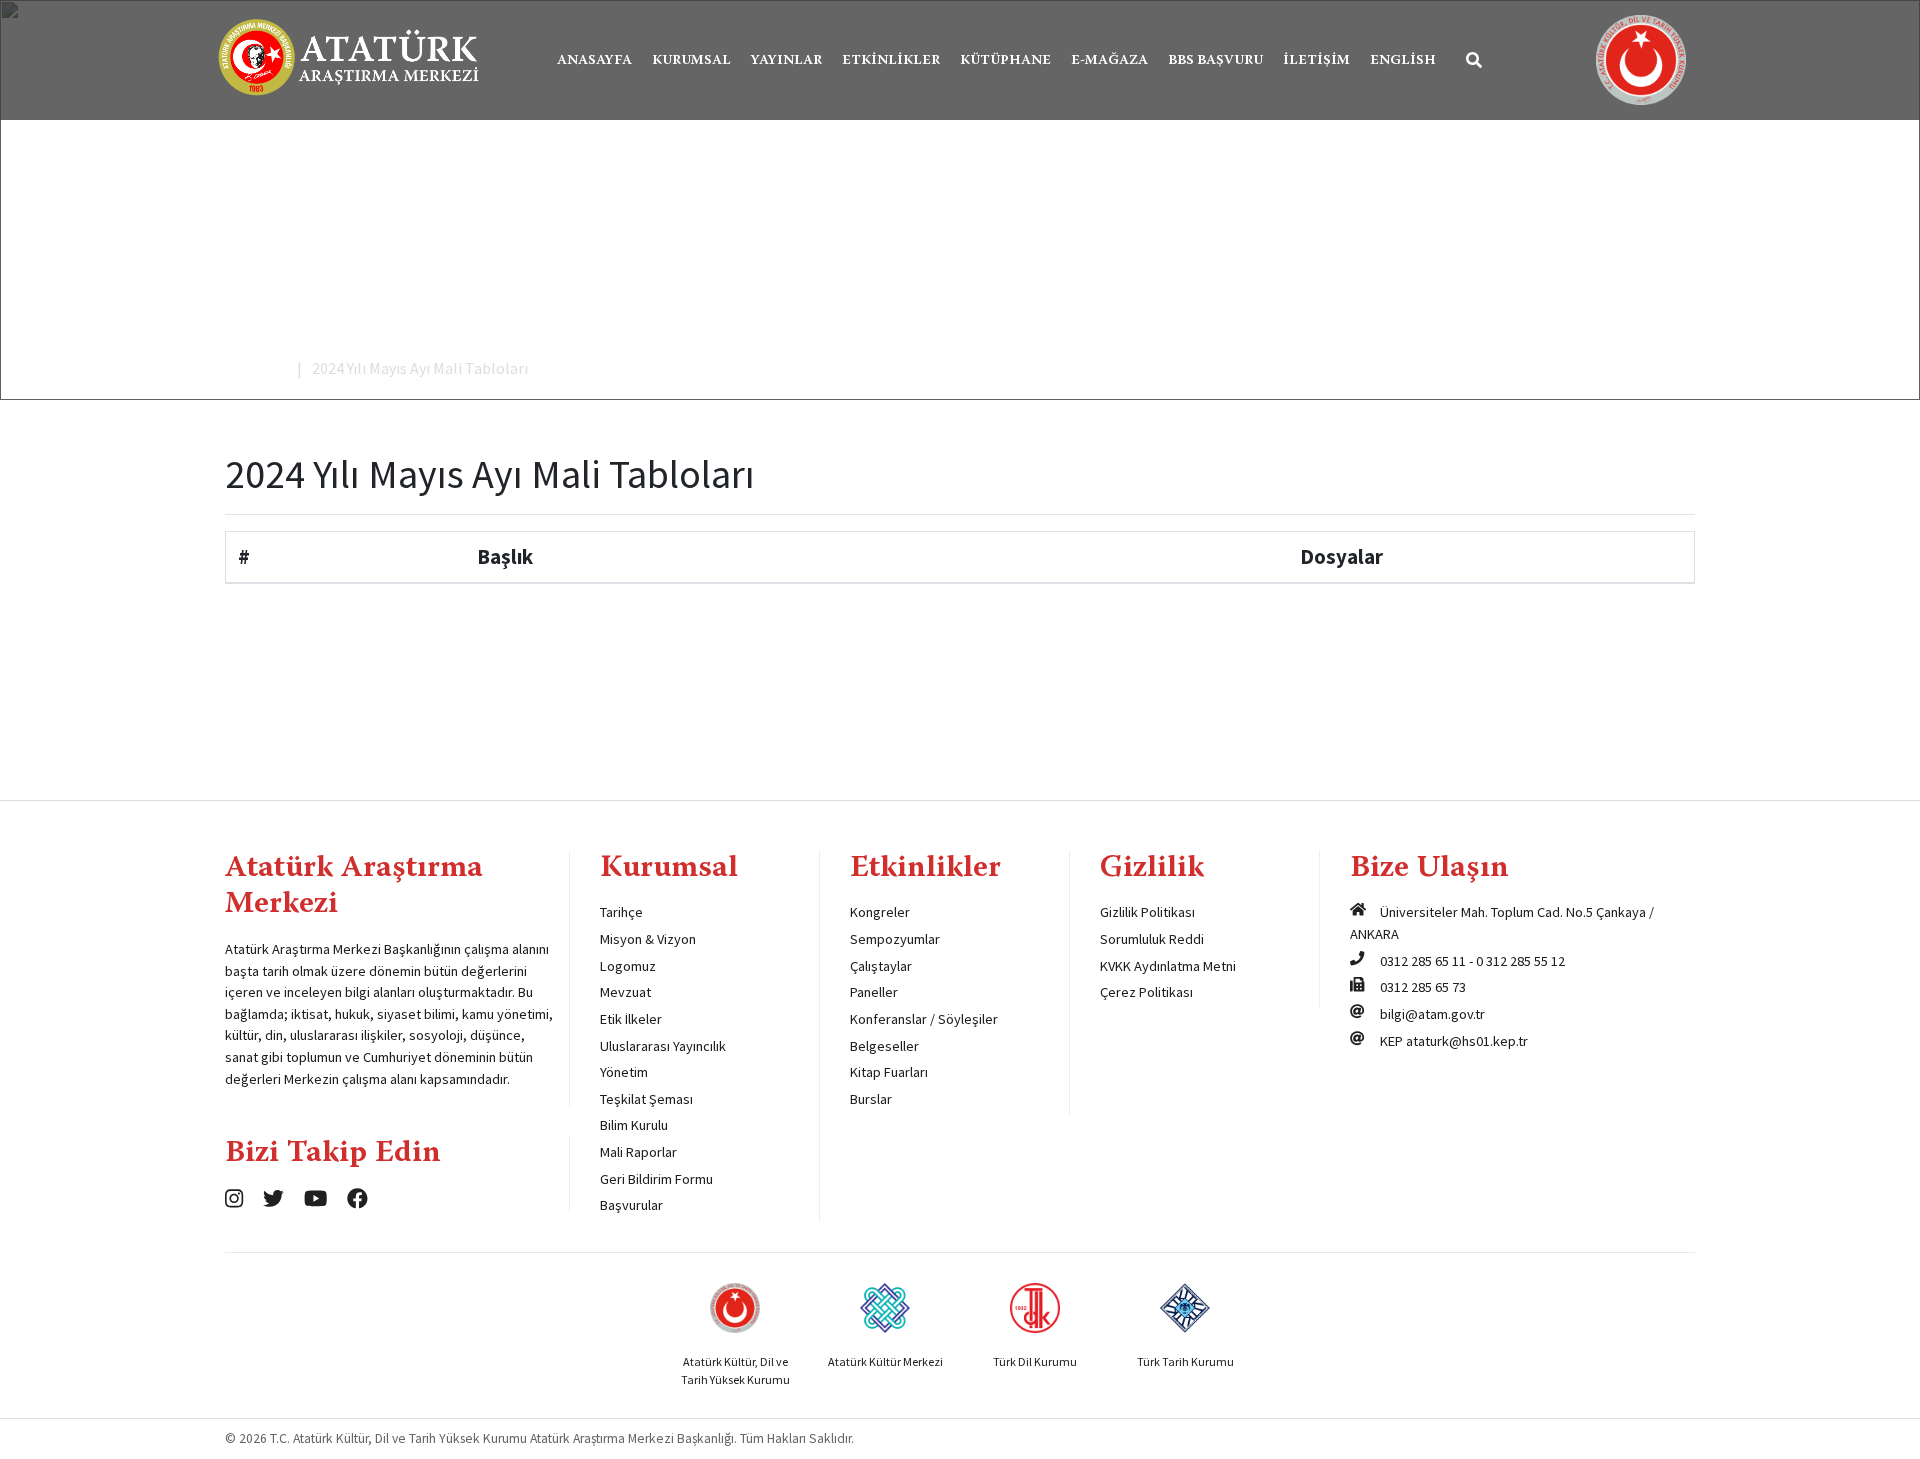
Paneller (874, 992)
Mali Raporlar (638, 1152)
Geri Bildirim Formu (656, 1179)
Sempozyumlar (895, 939)
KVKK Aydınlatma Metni (1168, 966)
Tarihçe (621, 912)
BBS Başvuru (1215, 61)
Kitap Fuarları (889, 1072)
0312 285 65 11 (1423, 961)
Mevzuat (625, 992)
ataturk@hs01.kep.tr (1467, 1041)
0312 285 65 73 (1423, 987)
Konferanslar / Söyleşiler (924, 1019)
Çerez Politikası (1146, 992)
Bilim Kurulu (634, 1125)
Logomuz (628, 966)
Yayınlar (786, 61)
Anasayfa (594, 61)
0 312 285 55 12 (1520, 961)
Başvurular (631, 1205)
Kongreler (880, 912)
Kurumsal (691, 61)
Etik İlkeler (631, 1019)
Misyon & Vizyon (648, 939)
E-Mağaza (1109, 61)
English (1403, 61)
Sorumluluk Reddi (1152, 939)
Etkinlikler (891, 61)
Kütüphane (1005, 61)
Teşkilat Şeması (646, 1099)
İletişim (1316, 61)
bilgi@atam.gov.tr (1432, 1014)
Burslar (871, 1099)
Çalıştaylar (881, 966)
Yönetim (624, 1072)
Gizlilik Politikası (1147, 912)
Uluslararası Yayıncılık (663, 1046)
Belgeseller (884, 1046)
